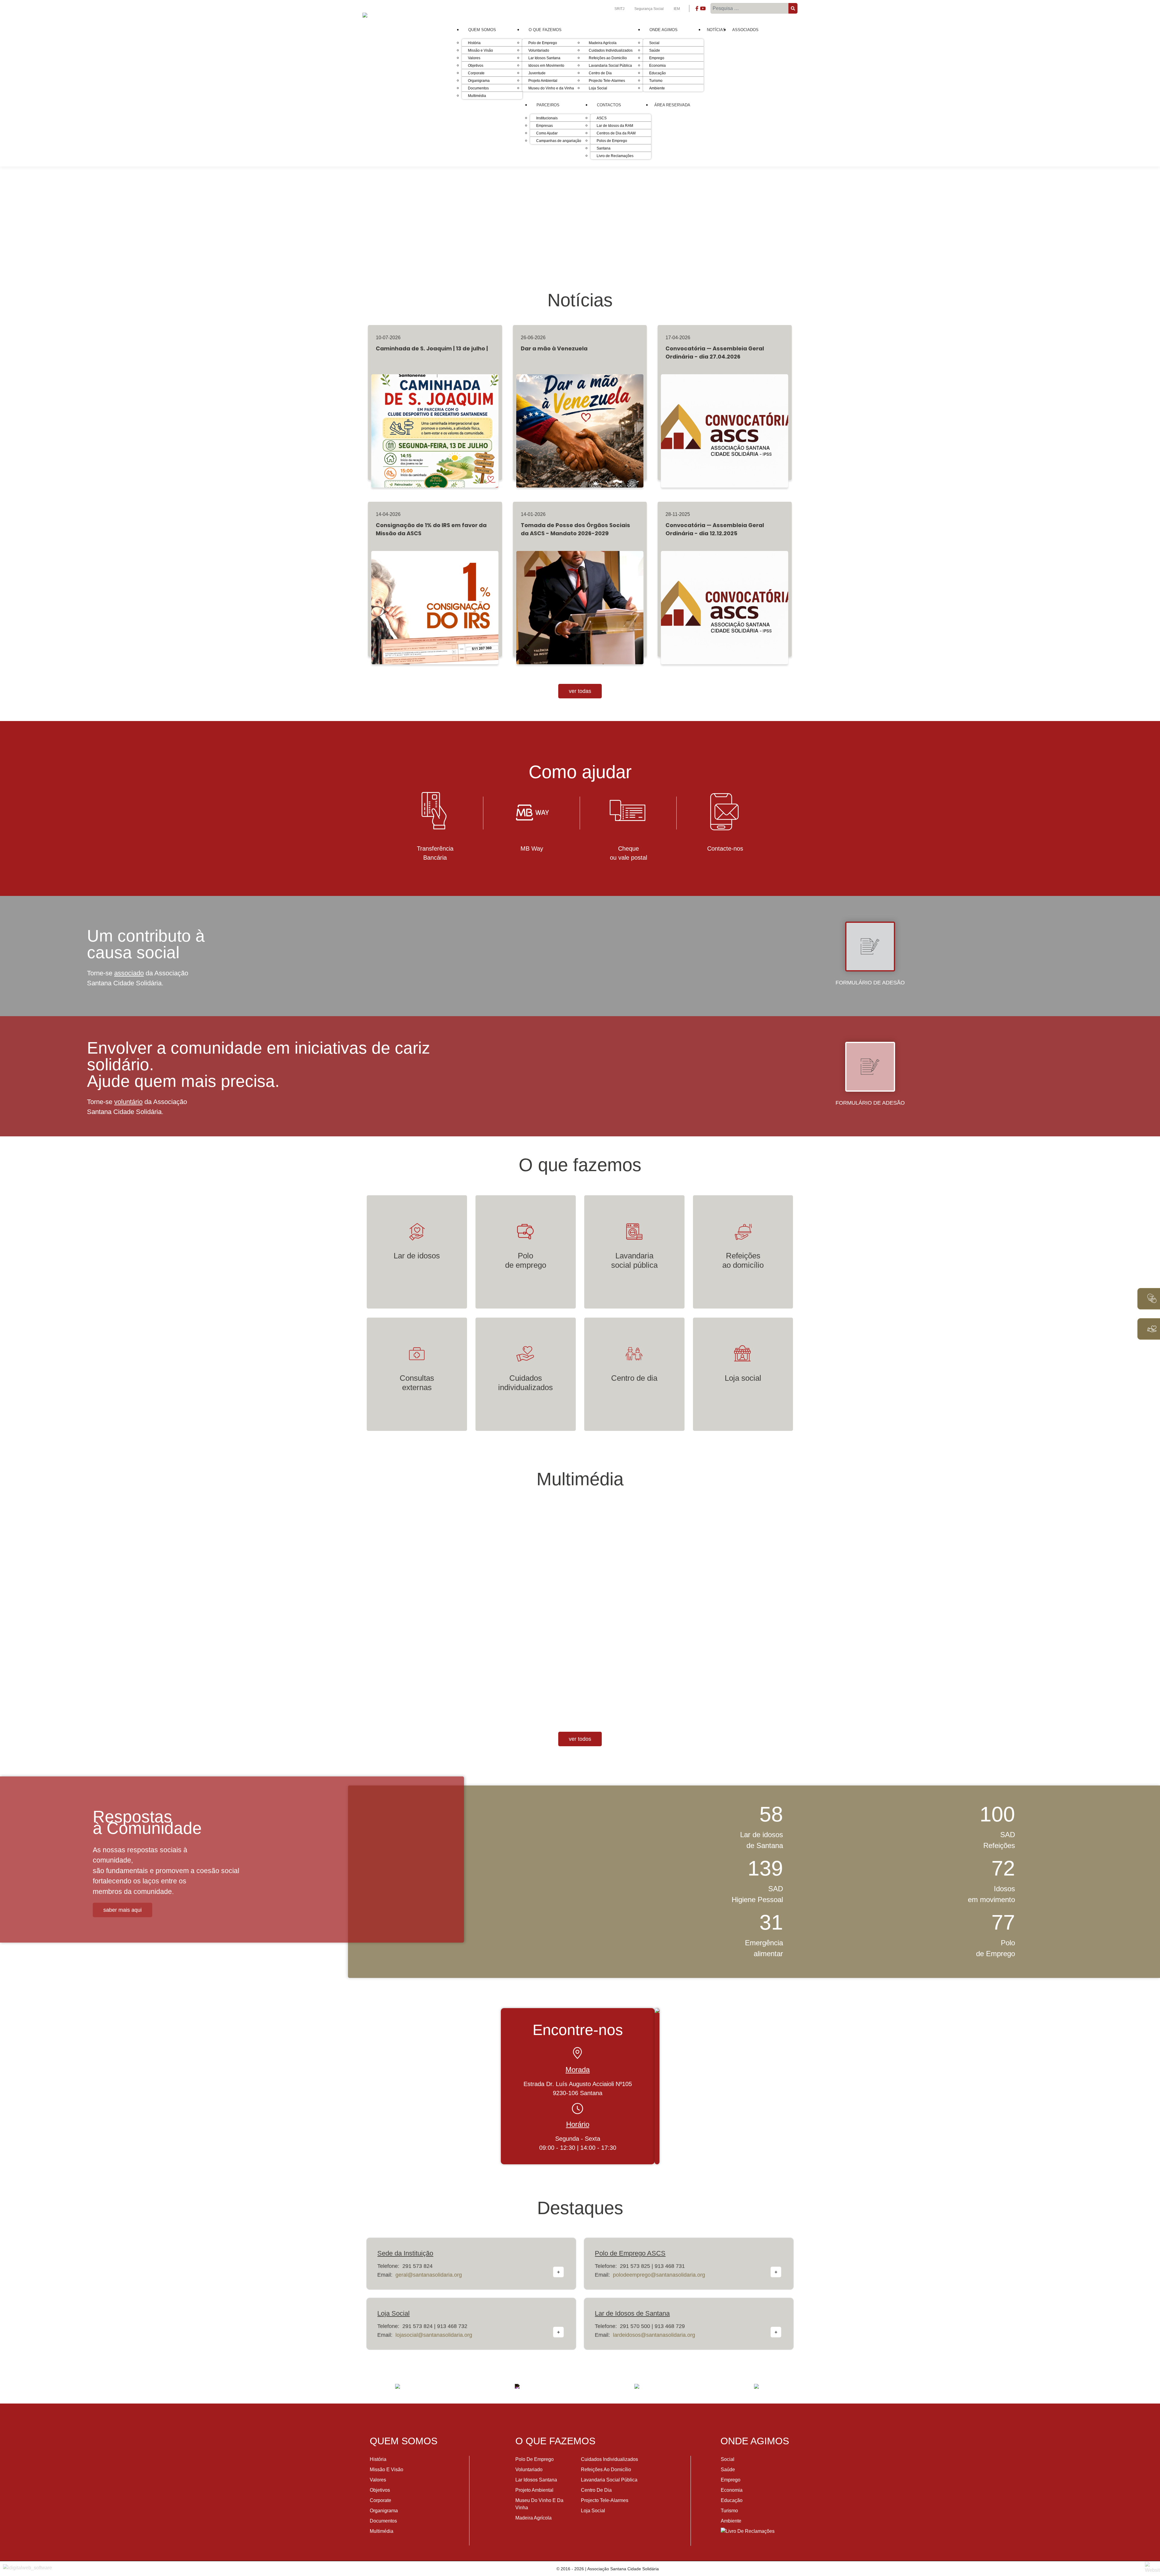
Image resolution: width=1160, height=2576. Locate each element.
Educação (732, 2500)
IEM (677, 9)
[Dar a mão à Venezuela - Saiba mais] (580, 423)
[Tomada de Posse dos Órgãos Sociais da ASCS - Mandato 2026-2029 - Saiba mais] (580, 600)
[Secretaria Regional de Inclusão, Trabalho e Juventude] (517, 2386)
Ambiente (731, 2521)
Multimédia (382, 2531)
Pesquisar (794, 8)
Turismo (729, 2511)
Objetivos (380, 2490)
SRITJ (620, 9)
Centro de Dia (596, 2490)
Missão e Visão (387, 2470)
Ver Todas (580, 691)
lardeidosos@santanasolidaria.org (654, 2335)
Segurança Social (649, 9)
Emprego (731, 2480)
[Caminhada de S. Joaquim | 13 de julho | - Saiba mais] (435, 423)
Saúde (728, 2470)
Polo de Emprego (535, 2459)
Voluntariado (529, 2470)
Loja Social (593, 2511)
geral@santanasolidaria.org (429, 2275)
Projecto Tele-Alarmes (605, 2500)
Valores (378, 2480)
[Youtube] (703, 10)
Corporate (380, 2500)
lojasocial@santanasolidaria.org (434, 2335)
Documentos (383, 2521)
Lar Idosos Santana (536, 2480)
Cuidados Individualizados (609, 2459)
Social (728, 2459)
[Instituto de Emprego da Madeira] (756, 2386)
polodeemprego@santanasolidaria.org (659, 2275)
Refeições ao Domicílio (606, 2470)
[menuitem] (482, 30)
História (378, 2459)
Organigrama (384, 2511)
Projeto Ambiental (534, 2490)
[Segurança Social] (637, 2386)
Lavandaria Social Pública (609, 2480)
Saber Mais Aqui (122, 1910)
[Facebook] (697, 10)
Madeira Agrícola (533, 2518)
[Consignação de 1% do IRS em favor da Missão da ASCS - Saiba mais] (435, 600)
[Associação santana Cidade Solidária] (398, 2386)
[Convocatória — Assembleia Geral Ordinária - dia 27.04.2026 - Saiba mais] (725, 423)
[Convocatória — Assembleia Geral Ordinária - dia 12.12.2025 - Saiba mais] (725, 600)
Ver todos (580, 1739)
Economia (732, 2490)
